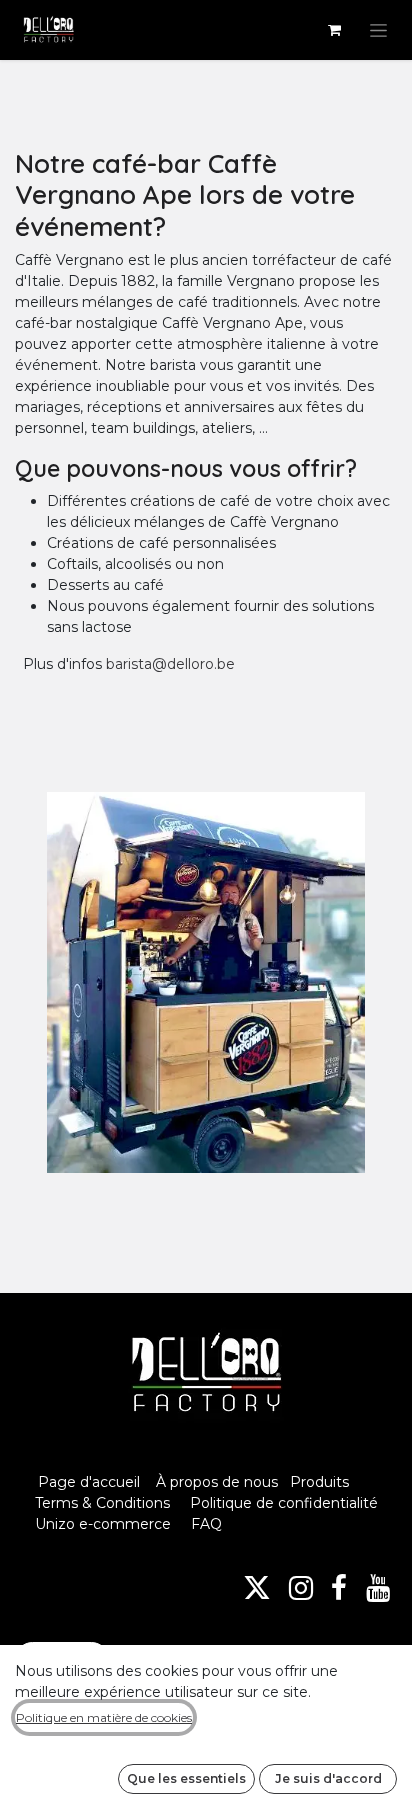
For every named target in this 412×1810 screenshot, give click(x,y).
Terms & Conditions (104, 1503)
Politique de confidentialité (284, 1503)
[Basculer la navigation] (378, 30)
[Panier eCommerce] (334, 30)
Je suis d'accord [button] (328, 1778)
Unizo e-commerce (103, 1524)
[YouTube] (378, 1588)
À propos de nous (217, 1482)
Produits (319, 1482)
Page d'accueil (89, 1482)
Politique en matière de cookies (104, 1717)
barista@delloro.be (170, 664)
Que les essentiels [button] (186, 1778)
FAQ (206, 1524)
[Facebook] (339, 1588)
